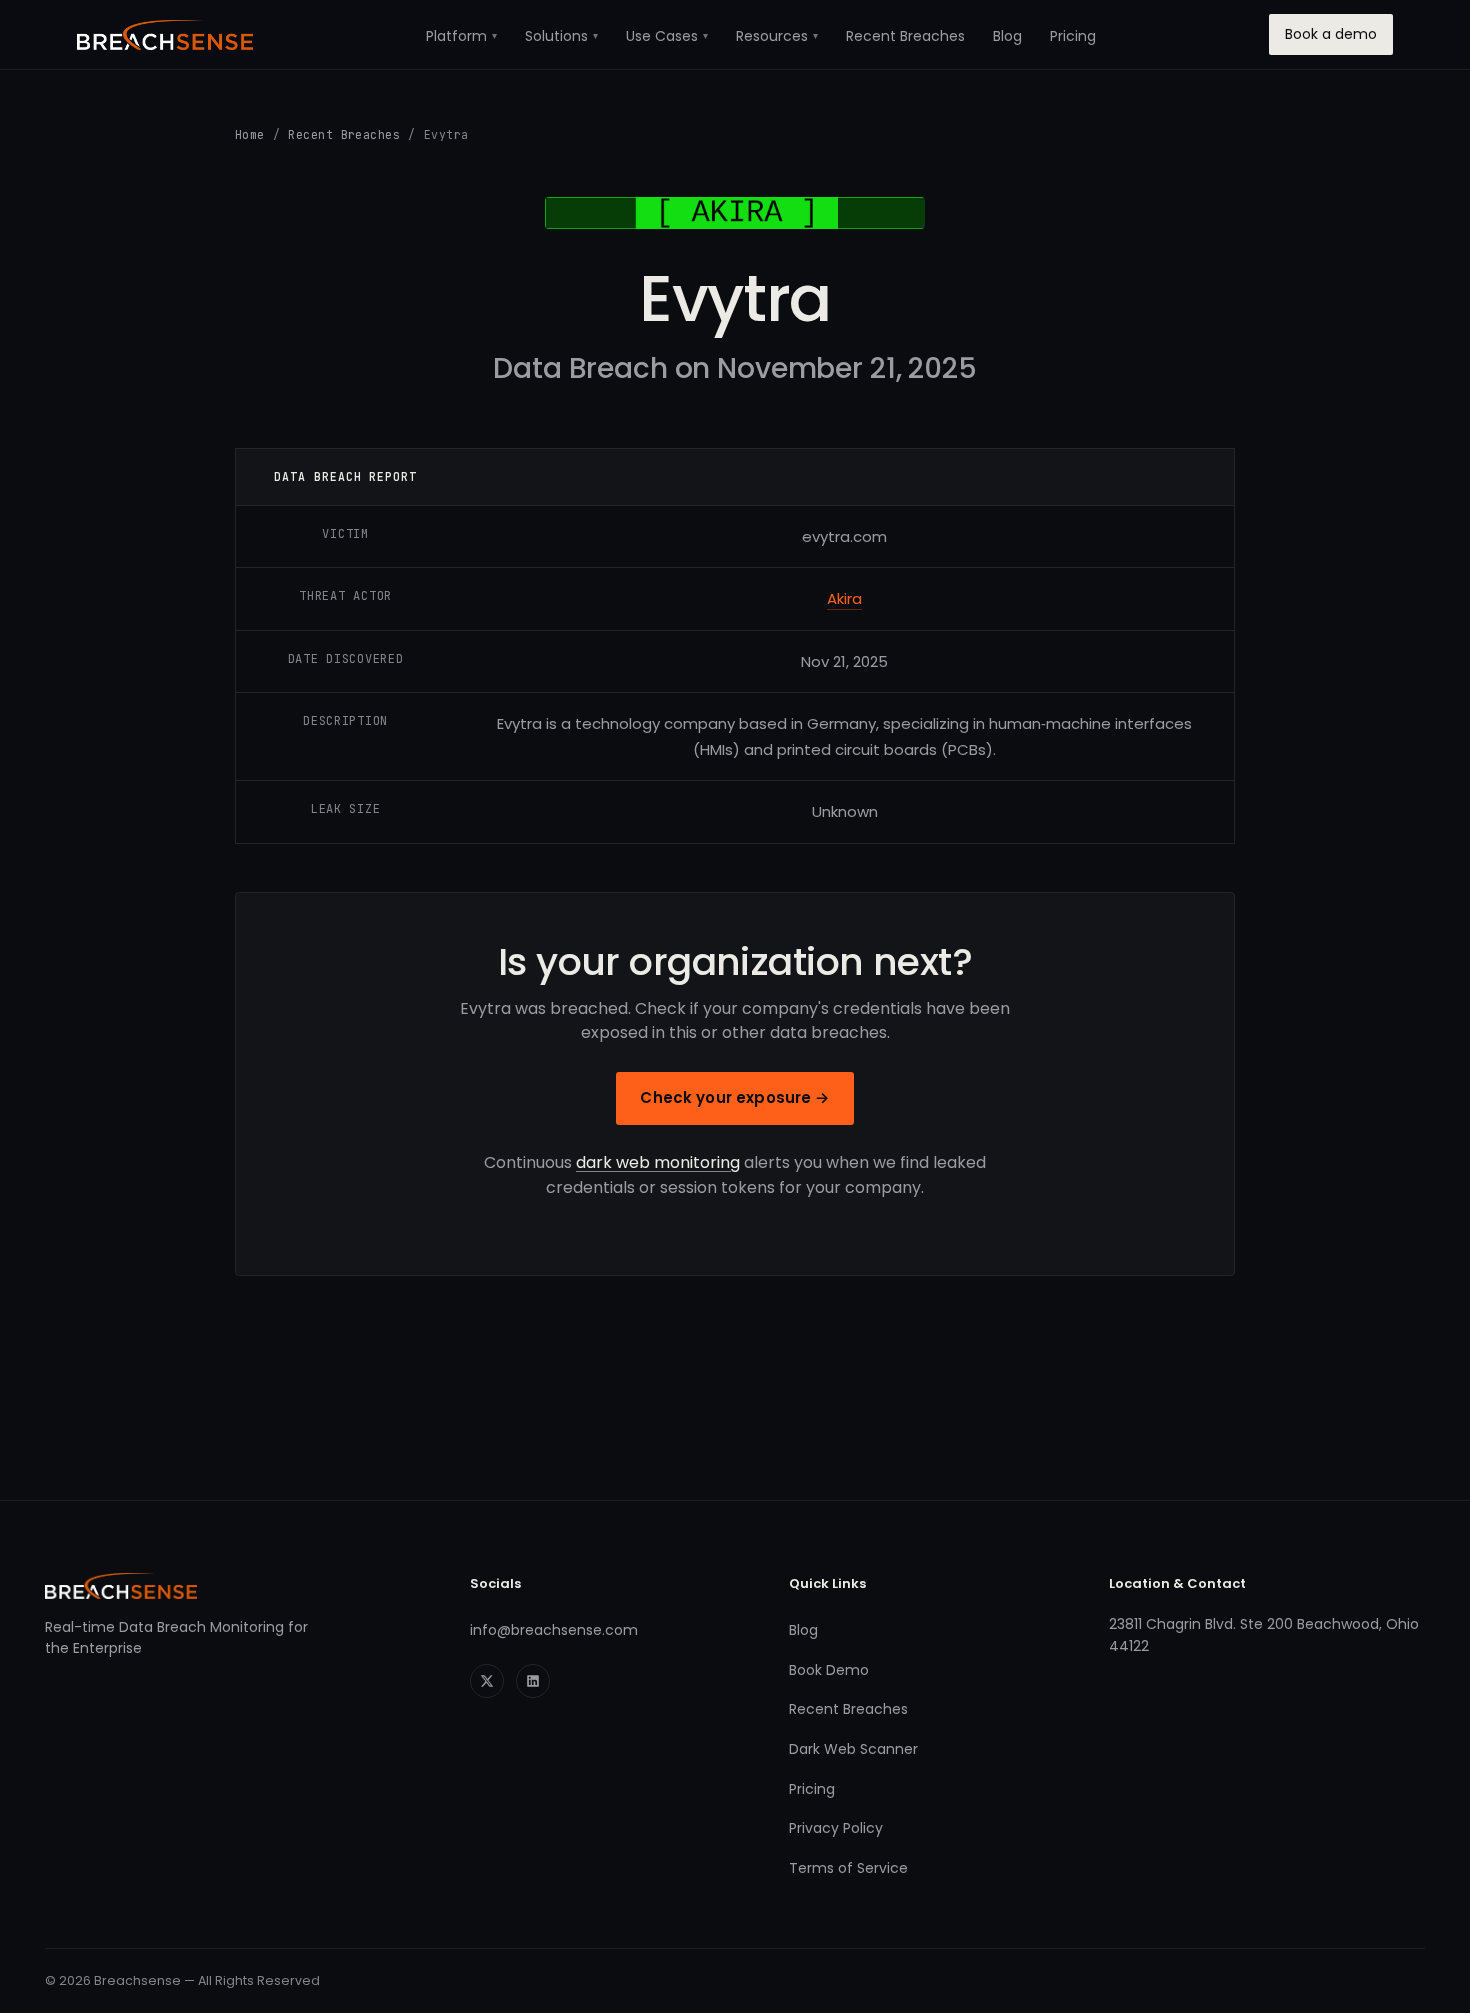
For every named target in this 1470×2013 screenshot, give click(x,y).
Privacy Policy (836, 1828)
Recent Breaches (905, 36)
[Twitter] (487, 1681)
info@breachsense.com (554, 1630)
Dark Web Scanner (853, 1749)
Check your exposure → (734, 1097)
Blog (1007, 36)
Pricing (1073, 36)
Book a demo (1331, 34)
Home (250, 134)
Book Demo (829, 1670)
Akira (844, 598)
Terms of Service (848, 1868)
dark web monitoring (658, 1162)
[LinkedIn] (533, 1681)
